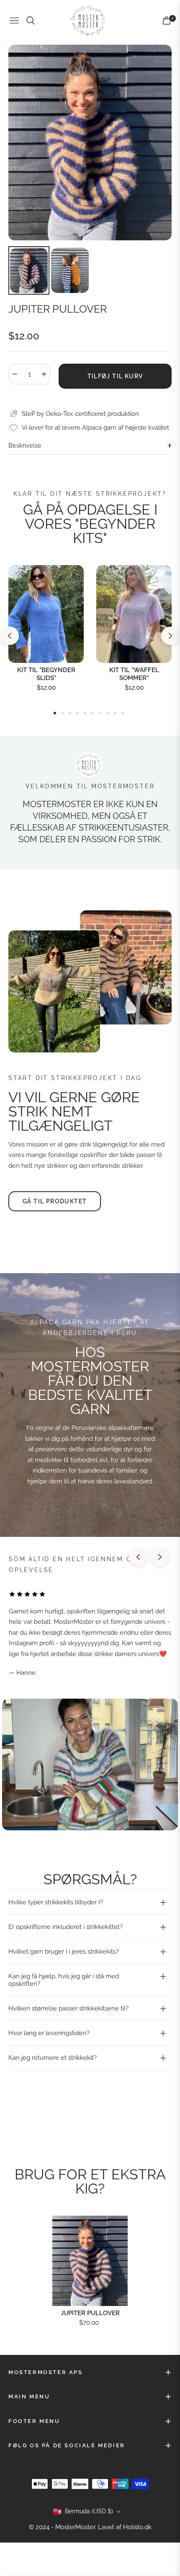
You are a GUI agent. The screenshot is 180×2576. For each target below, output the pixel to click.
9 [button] (115, 713)
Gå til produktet (55, 1201)
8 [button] (108, 713)
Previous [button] (10, 636)
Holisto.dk (137, 2527)
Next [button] (170, 636)
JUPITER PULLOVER (90, 2313)
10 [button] (123, 713)
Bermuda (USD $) (89, 2511)
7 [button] (100, 713)
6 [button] (93, 713)
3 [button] (70, 713)
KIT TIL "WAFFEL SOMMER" (134, 674)
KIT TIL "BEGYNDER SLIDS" (46, 674)
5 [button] (85, 713)
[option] (90, 143)
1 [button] (55, 713)
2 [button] (62, 713)
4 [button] (77, 713)
